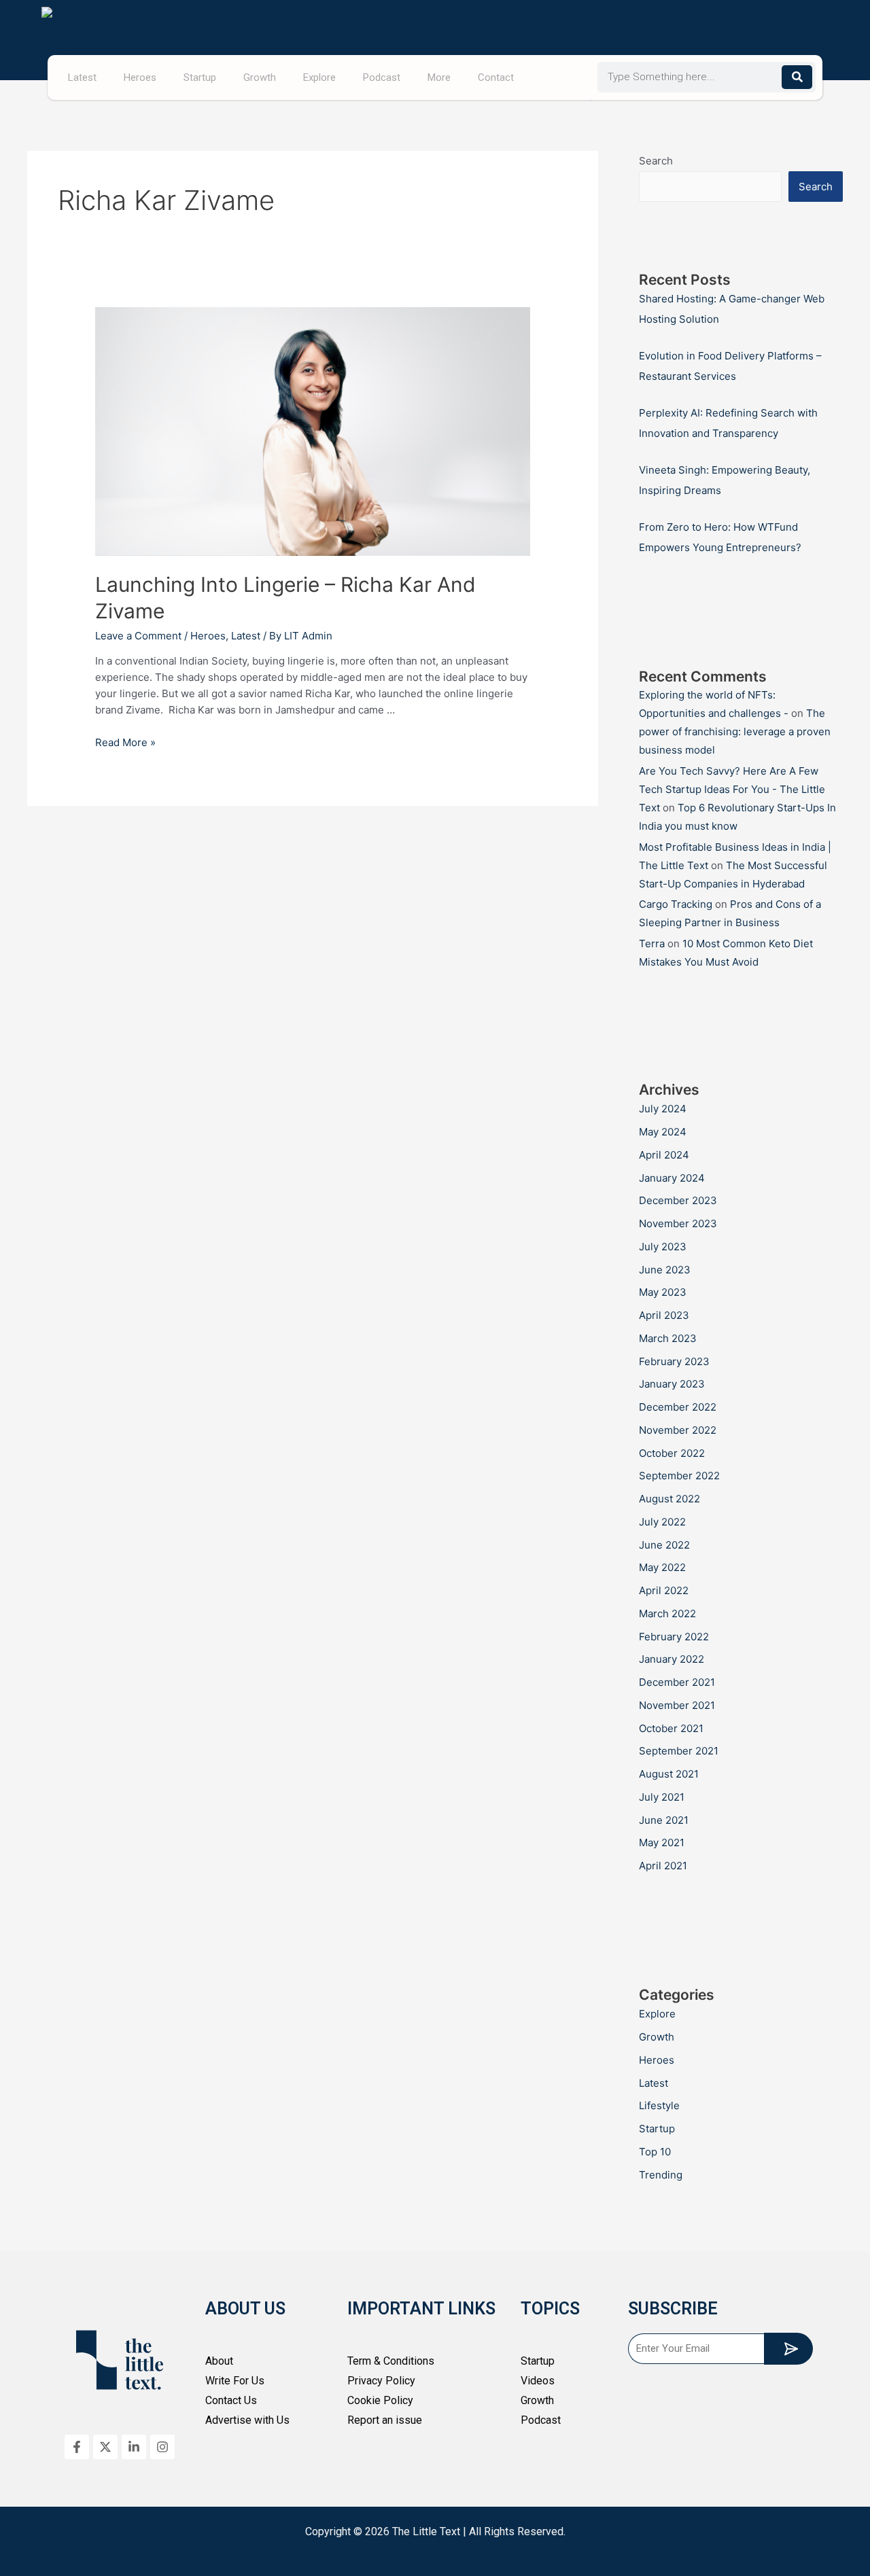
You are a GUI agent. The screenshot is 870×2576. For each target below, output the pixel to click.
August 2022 (669, 1499)
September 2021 (679, 1751)
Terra (652, 943)
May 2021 (662, 1842)
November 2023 (678, 1223)
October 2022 (672, 1453)
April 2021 (663, 1866)
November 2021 (677, 1705)
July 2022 (662, 1522)
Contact (496, 77)
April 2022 (664, 1590)
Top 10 (655, 2152)
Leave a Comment (138, 636)
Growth (260, 77)
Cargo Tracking (676, 904)
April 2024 (664, 1155)
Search (656, 161)
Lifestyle (659, 2105)
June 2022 (664, 1545)
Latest (82, 77)
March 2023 (668, 1338)
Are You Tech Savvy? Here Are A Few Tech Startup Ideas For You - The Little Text (732, 789)
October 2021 (671, 1728)
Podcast (382, 77)
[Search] (797, 77)
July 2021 (662, 1797)
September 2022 (679, 1476)
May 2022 (662, 1567)
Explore (319, 77)
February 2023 (674, 1361)
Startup (200, 77)
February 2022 (674, 1637)
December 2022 (678, 1407)
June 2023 (665, 1270)
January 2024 (672, 1178)
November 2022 (678, 1430)
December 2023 (678, 1200)
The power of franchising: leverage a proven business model (735, 731)
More (439, 77)
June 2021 (664, 1820)
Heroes (140, 77)
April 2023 (664, 1315)
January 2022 (672, 1659)
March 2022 (667, 1613)
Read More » (125, 742)
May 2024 (663, 1132)
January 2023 (672, 1384)
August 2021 (669, 1774)
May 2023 (663, 1292)
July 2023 (663, 1247)
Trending (661, 2175)
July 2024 (663, 1109)
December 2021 (677, 1682)
